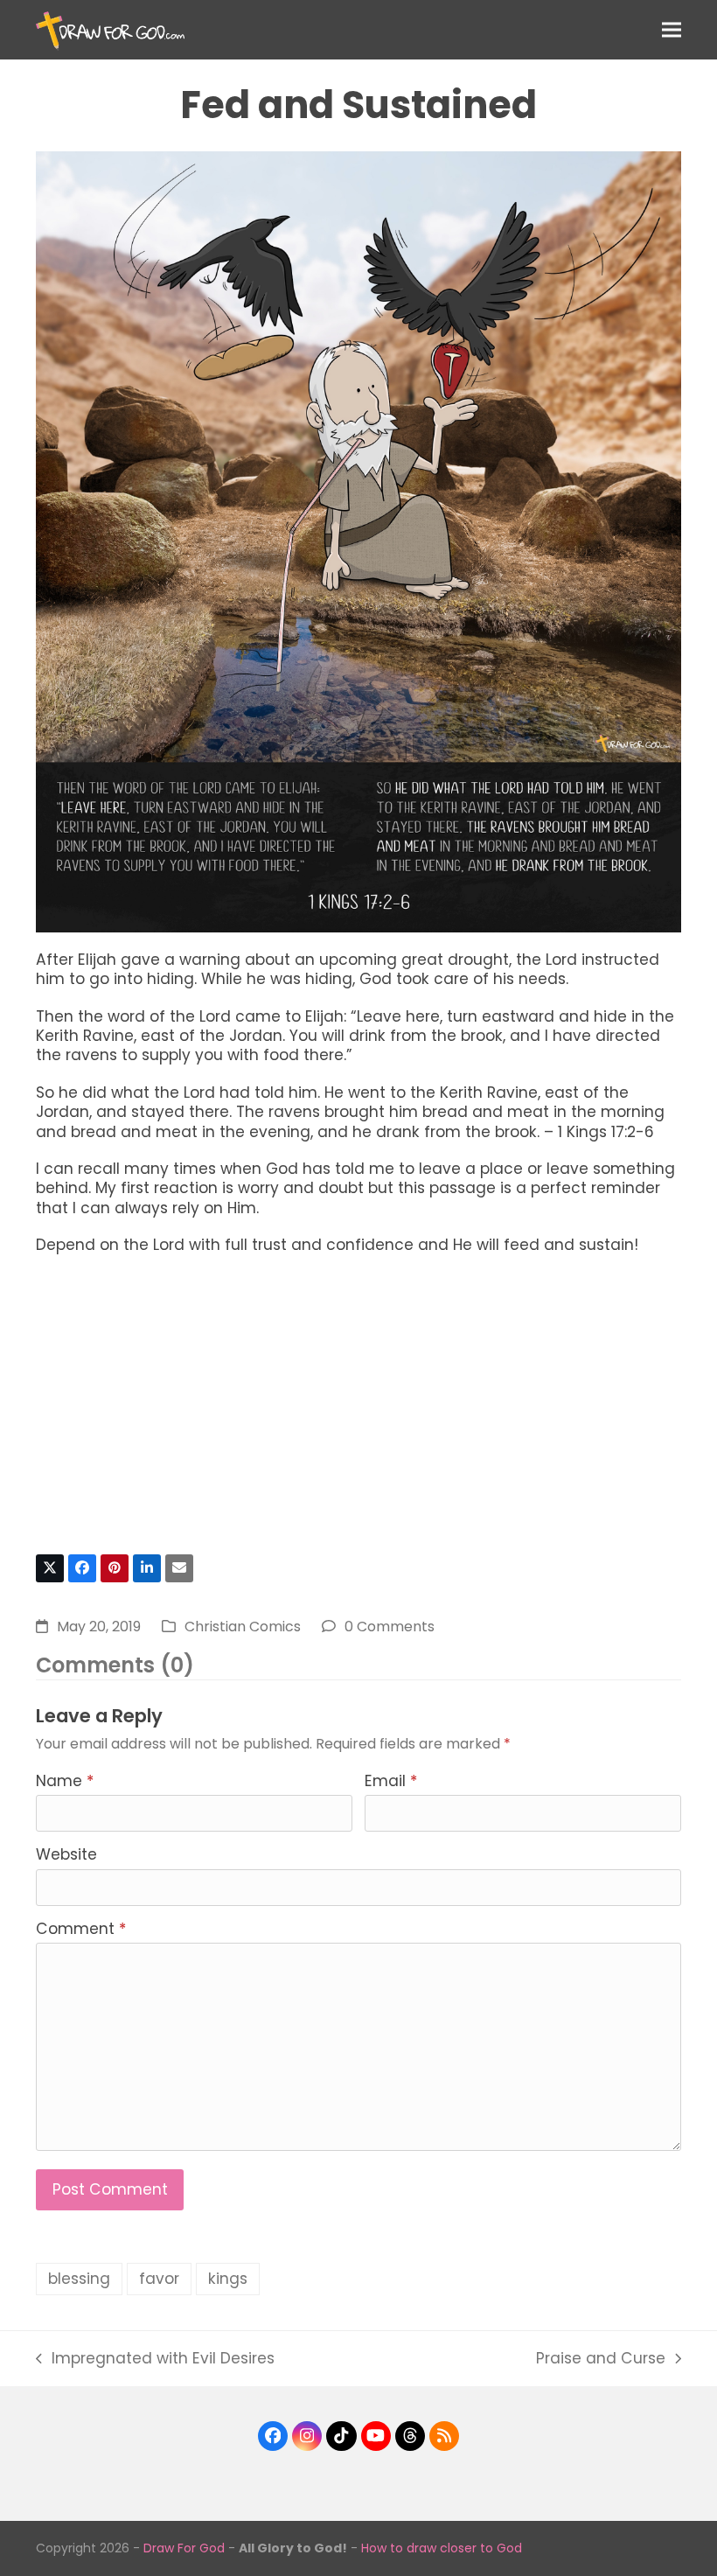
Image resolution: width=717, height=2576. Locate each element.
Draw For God (184, 2548)
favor (159, 2279)
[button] (672, 29)
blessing (79, 2279)
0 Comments (390, 1627)
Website (66, 1854)
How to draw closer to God (442, 2548)
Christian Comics (243, 1627)
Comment (81, 1929)
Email (391, 1781)
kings (228, 2279)
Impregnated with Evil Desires (155, 2358)
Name (65, 1781)
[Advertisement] (358, 1413)
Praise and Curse (601, 2358)
